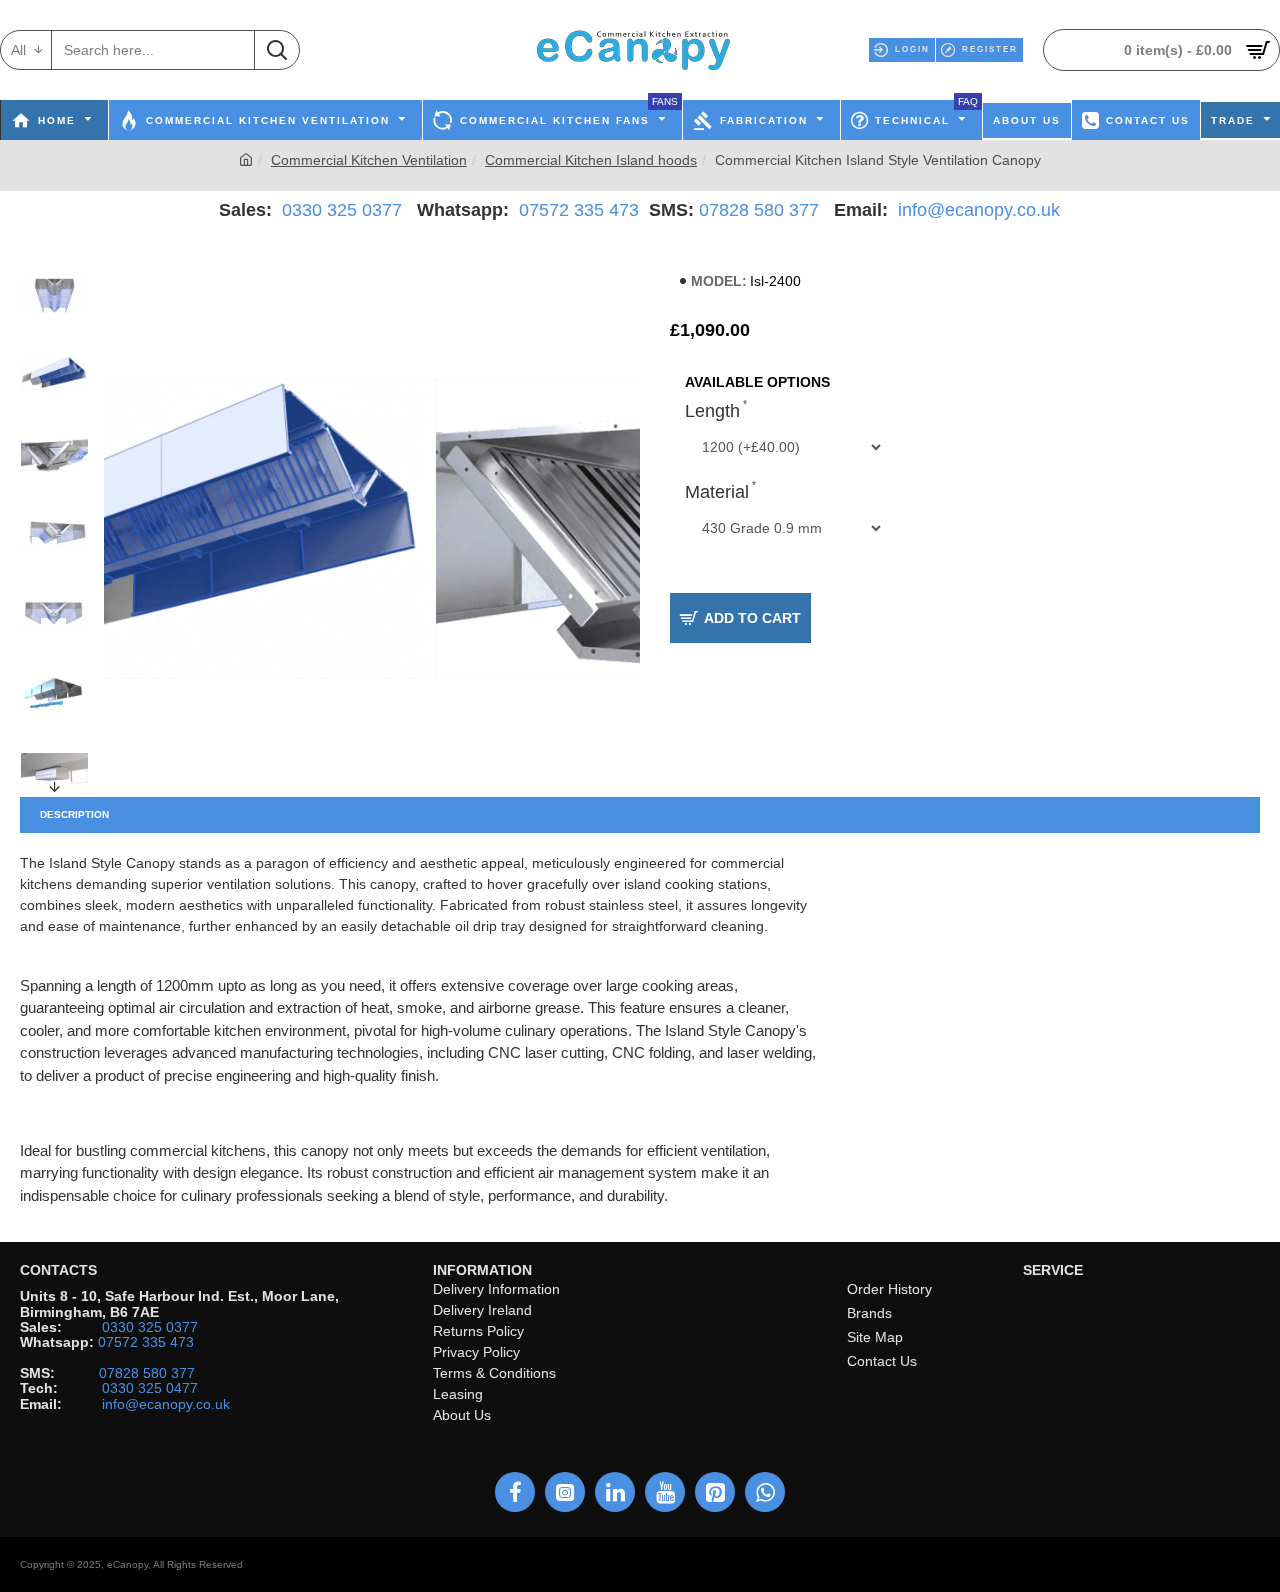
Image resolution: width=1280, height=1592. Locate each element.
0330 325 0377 (342, 210)
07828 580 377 (759, 210)
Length (712, 411)
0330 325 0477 (150, 1388)
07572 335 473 (579, 210)
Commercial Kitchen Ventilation (369, 160)
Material (717, 492)
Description (74, 814)
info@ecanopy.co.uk (979, 210)
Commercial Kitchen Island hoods (591, 160)
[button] (55, 266)
